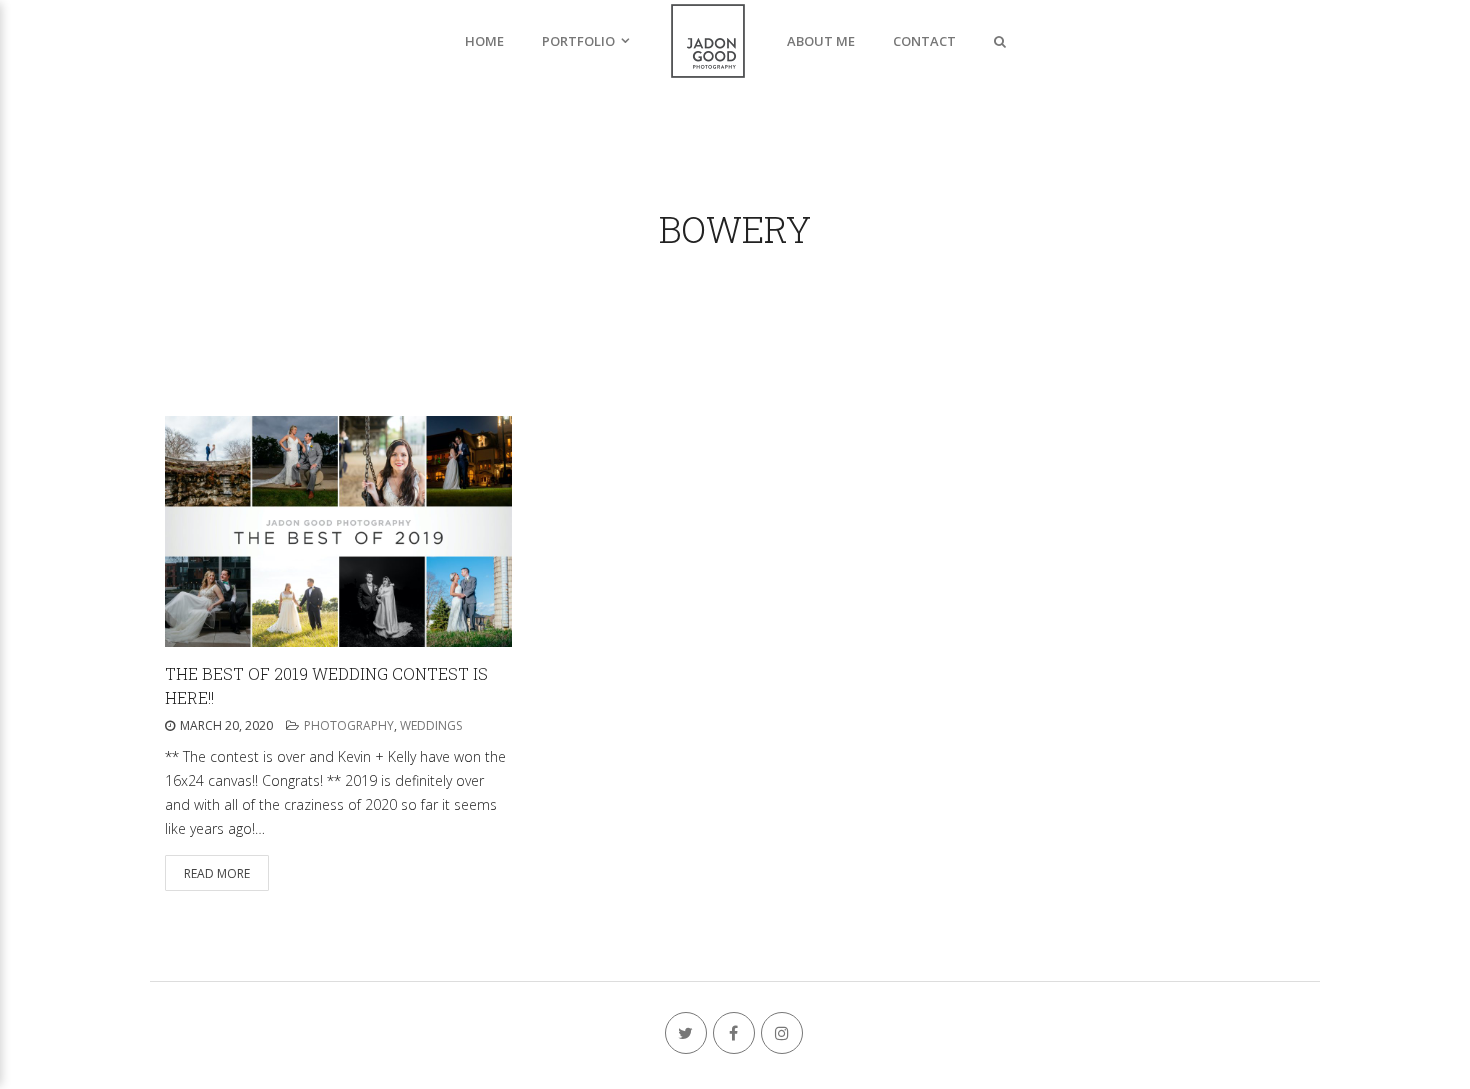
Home (484, 41)
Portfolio (578, 41)
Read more (217, 873)
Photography (349, 725)
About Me (821, 41)
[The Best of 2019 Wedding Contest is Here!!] (338, 531)
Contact (924, 41)
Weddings (431, 725)
